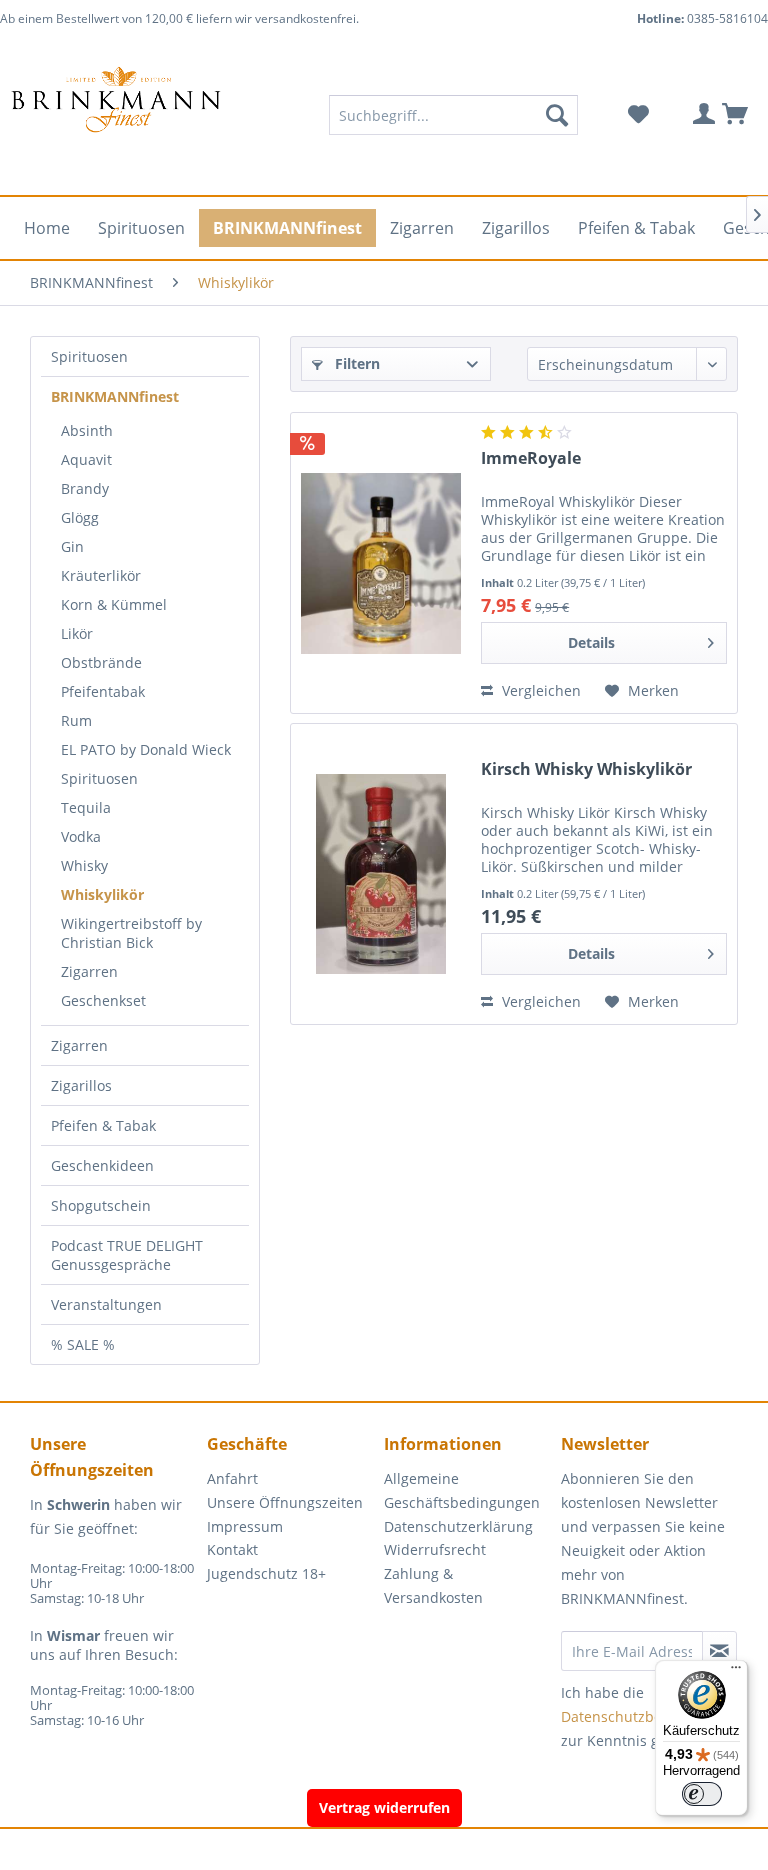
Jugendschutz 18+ (266, 1573)
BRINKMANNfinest (115, 396)
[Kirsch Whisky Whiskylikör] (381, 874)
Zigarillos (81, 1085)
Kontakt (232, 1549)
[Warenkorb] (736, 115)
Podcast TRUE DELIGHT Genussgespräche (127, 1255)
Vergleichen (539, 690)
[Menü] (736, 1672)
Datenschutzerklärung (458, 1526)
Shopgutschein (101, 1205)
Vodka (81, 836)
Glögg (80, 517)
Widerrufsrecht (435, 1549)
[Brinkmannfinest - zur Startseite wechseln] (116, 115)
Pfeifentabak (103, 691)
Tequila (86, 807)
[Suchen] (557, 115)
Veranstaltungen (106, 1304)
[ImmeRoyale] (381, 563)
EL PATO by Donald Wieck (146, 749)
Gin (72, 546)
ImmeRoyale (531, 458)
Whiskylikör (102, 894)
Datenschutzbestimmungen (654, 1716)
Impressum (245, 1526)
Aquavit (86, 459)
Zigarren (89, 971)
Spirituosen (89, 356)
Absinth (87, 430)
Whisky (84, 865)
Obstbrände (101, 662)
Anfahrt (232, 1478)
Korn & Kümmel (114, 604)
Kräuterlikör (101, 575)
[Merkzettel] (638, 115)
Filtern (355, 363)
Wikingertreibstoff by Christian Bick (131, 933)
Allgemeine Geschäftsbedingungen (462, 1490)
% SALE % (83, 1344)
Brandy (85, 488)
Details (591, 642)
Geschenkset (103, 1000)
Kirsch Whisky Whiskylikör (586, 769)
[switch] (702, 1794)
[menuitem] (454, 115)
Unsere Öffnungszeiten (285, 1502)
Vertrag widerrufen (384, 1807)
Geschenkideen (102, 1165)
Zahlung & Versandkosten (433, 1585)
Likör (77, 633)
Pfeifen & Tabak (103, 1125)
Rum (76, 720)
